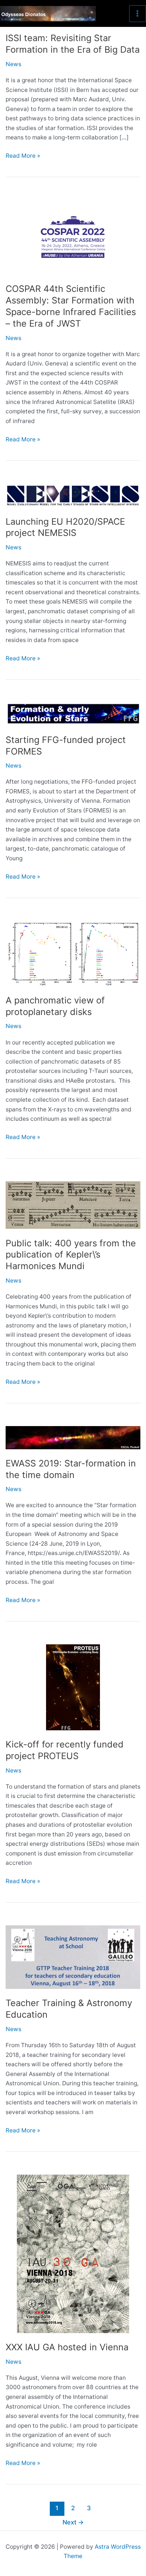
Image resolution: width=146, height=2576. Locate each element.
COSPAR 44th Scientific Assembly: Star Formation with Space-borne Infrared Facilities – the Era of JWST (71, 306)
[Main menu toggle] (138, 14)
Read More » (23, 156)
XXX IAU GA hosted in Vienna (67, 2347)
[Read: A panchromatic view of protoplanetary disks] (73, 953)
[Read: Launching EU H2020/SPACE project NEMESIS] (73, 495)
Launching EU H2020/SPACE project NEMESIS (65, 527)
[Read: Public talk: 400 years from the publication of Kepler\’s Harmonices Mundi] (73, 1205)
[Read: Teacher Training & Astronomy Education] (73, 1957)
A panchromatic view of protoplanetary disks (55, 1006)
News (13, 64)
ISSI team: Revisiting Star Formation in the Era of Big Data (73, 44)
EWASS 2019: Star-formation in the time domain (71, 1469)
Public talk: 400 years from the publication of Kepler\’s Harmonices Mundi (71, 1255)
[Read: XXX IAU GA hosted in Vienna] (73, 2253)
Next (73, 2522)
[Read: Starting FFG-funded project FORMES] (73, 714)
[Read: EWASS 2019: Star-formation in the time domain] (73, 1437)
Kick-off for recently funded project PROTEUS (65, 1750)
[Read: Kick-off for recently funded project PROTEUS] (73, 1687)
